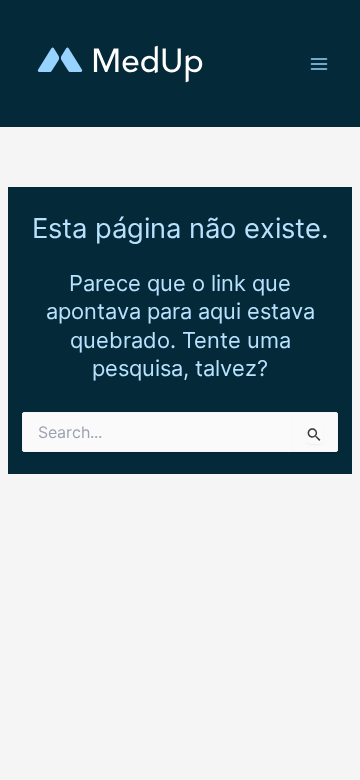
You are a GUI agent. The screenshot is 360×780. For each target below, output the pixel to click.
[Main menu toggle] (319, 64)
